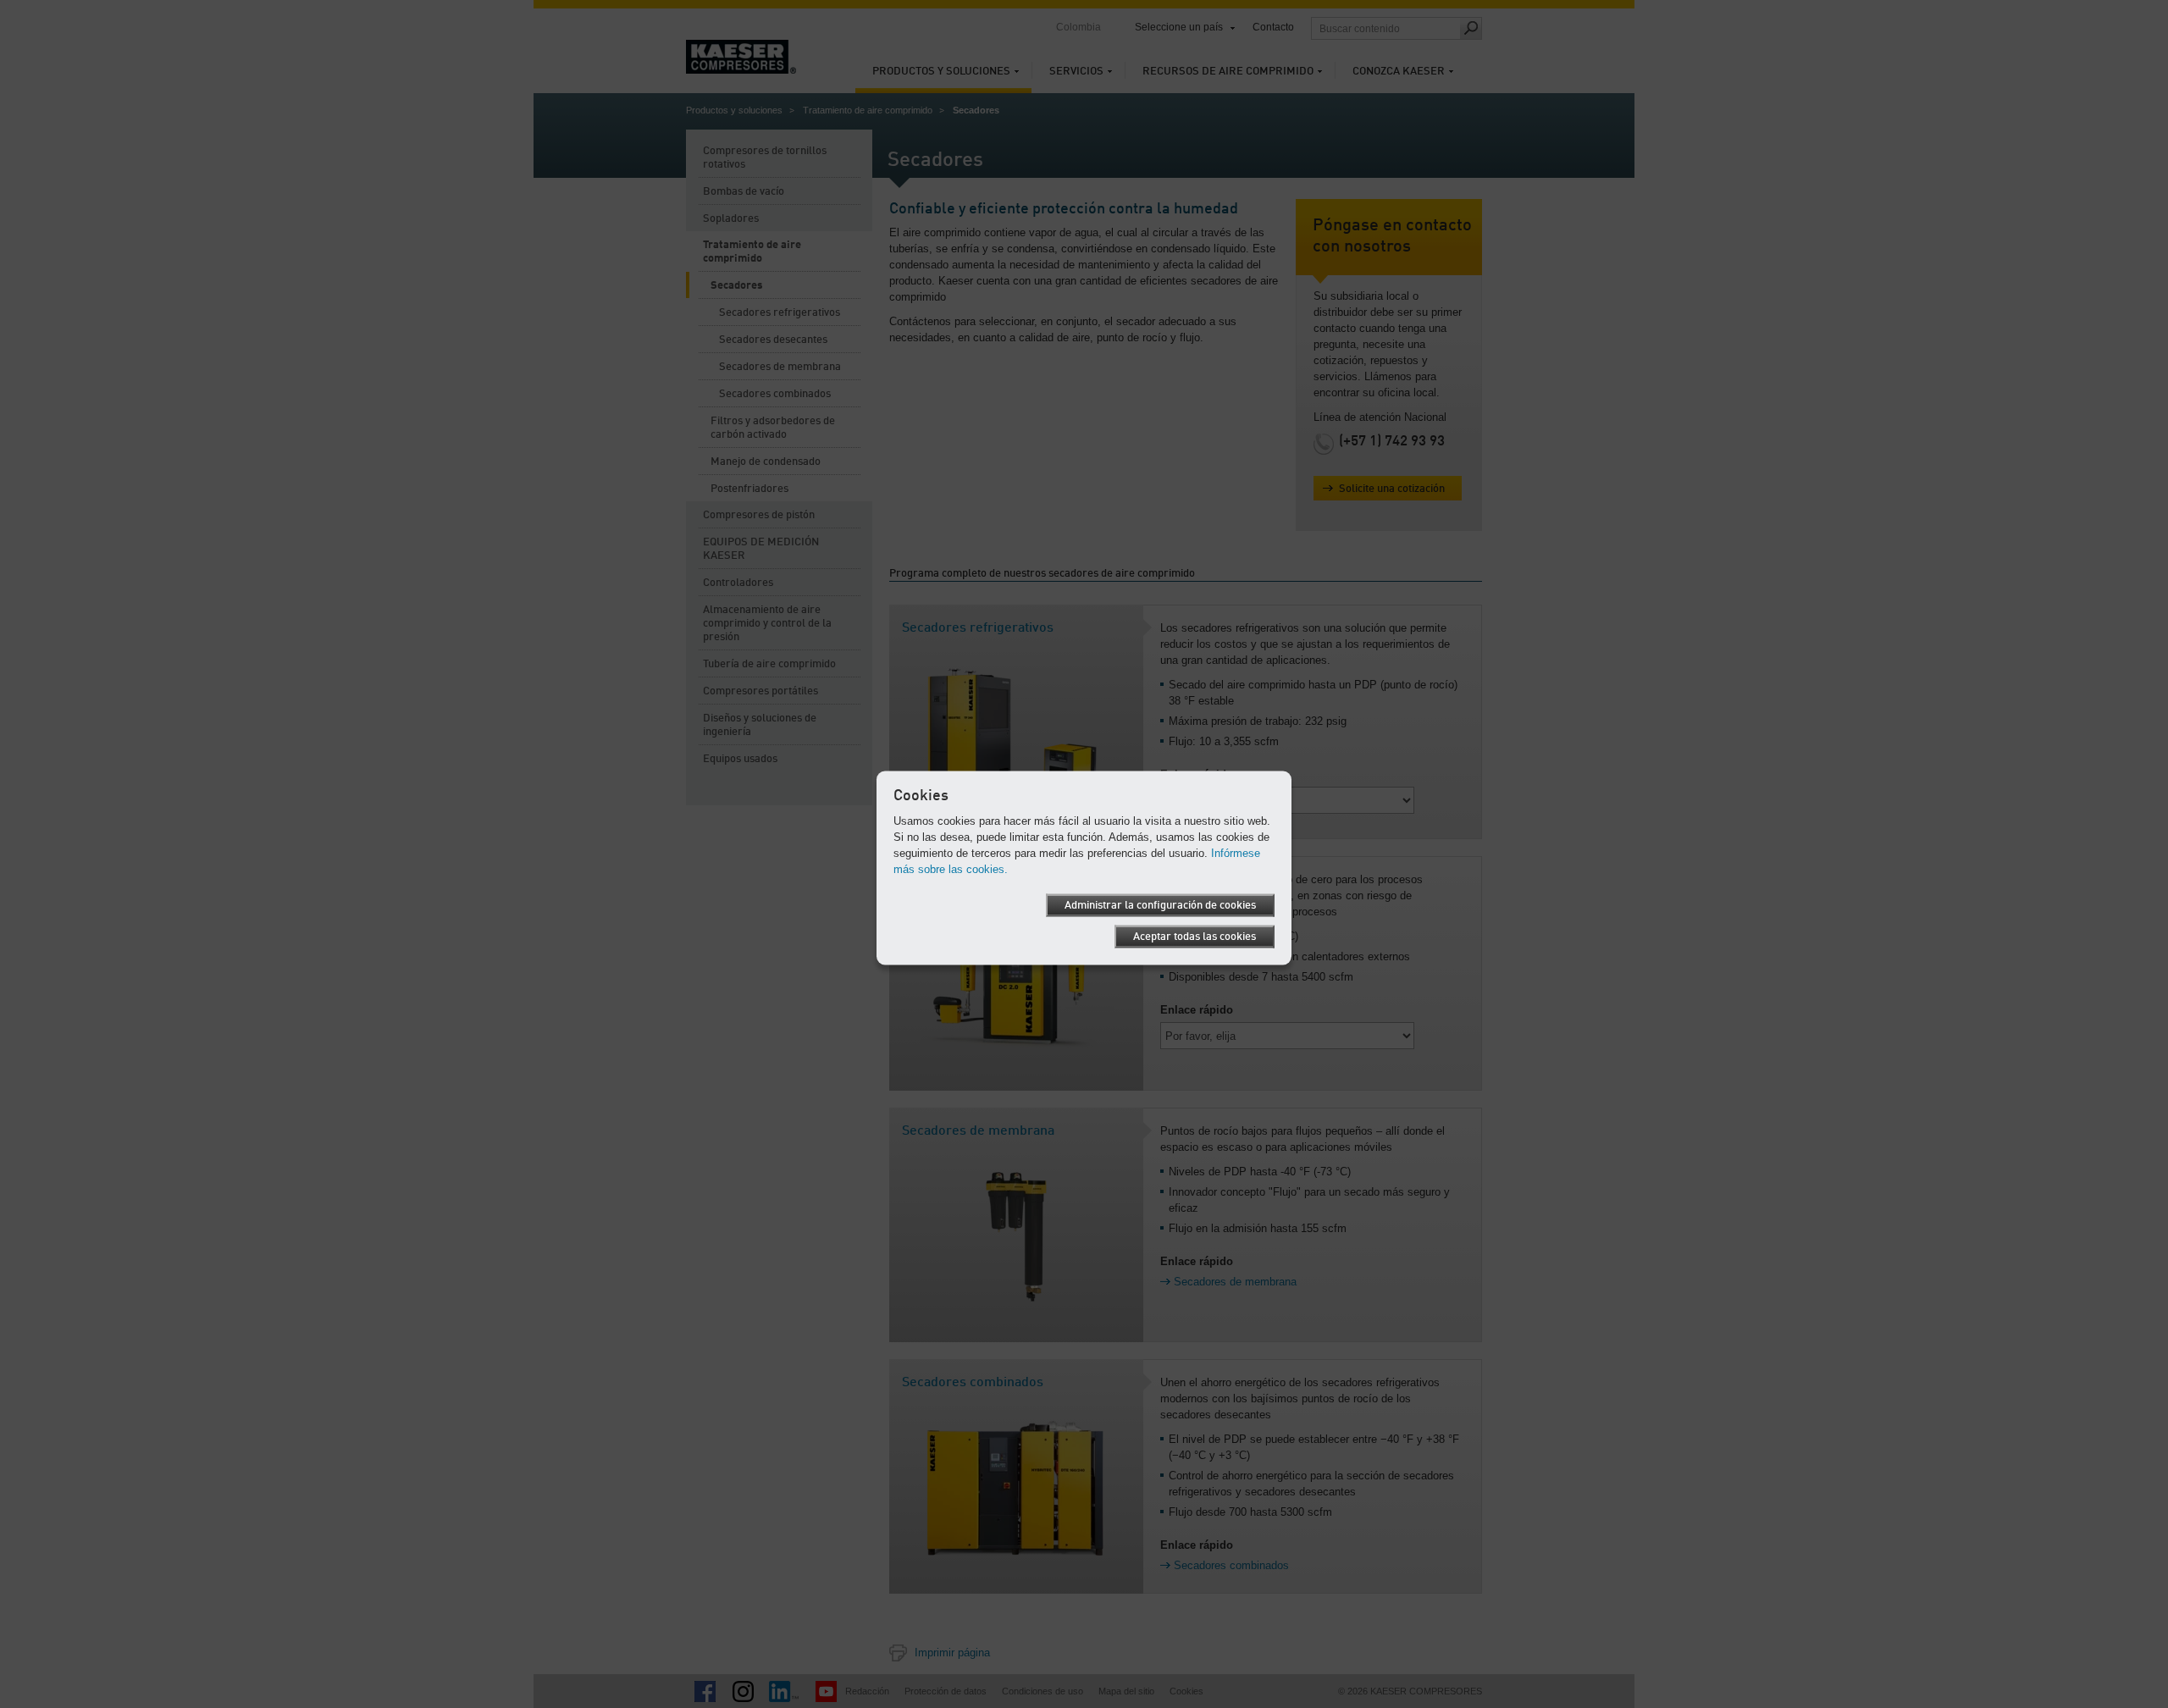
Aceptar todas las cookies (1195, 936)
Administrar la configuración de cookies (1160, 905)
